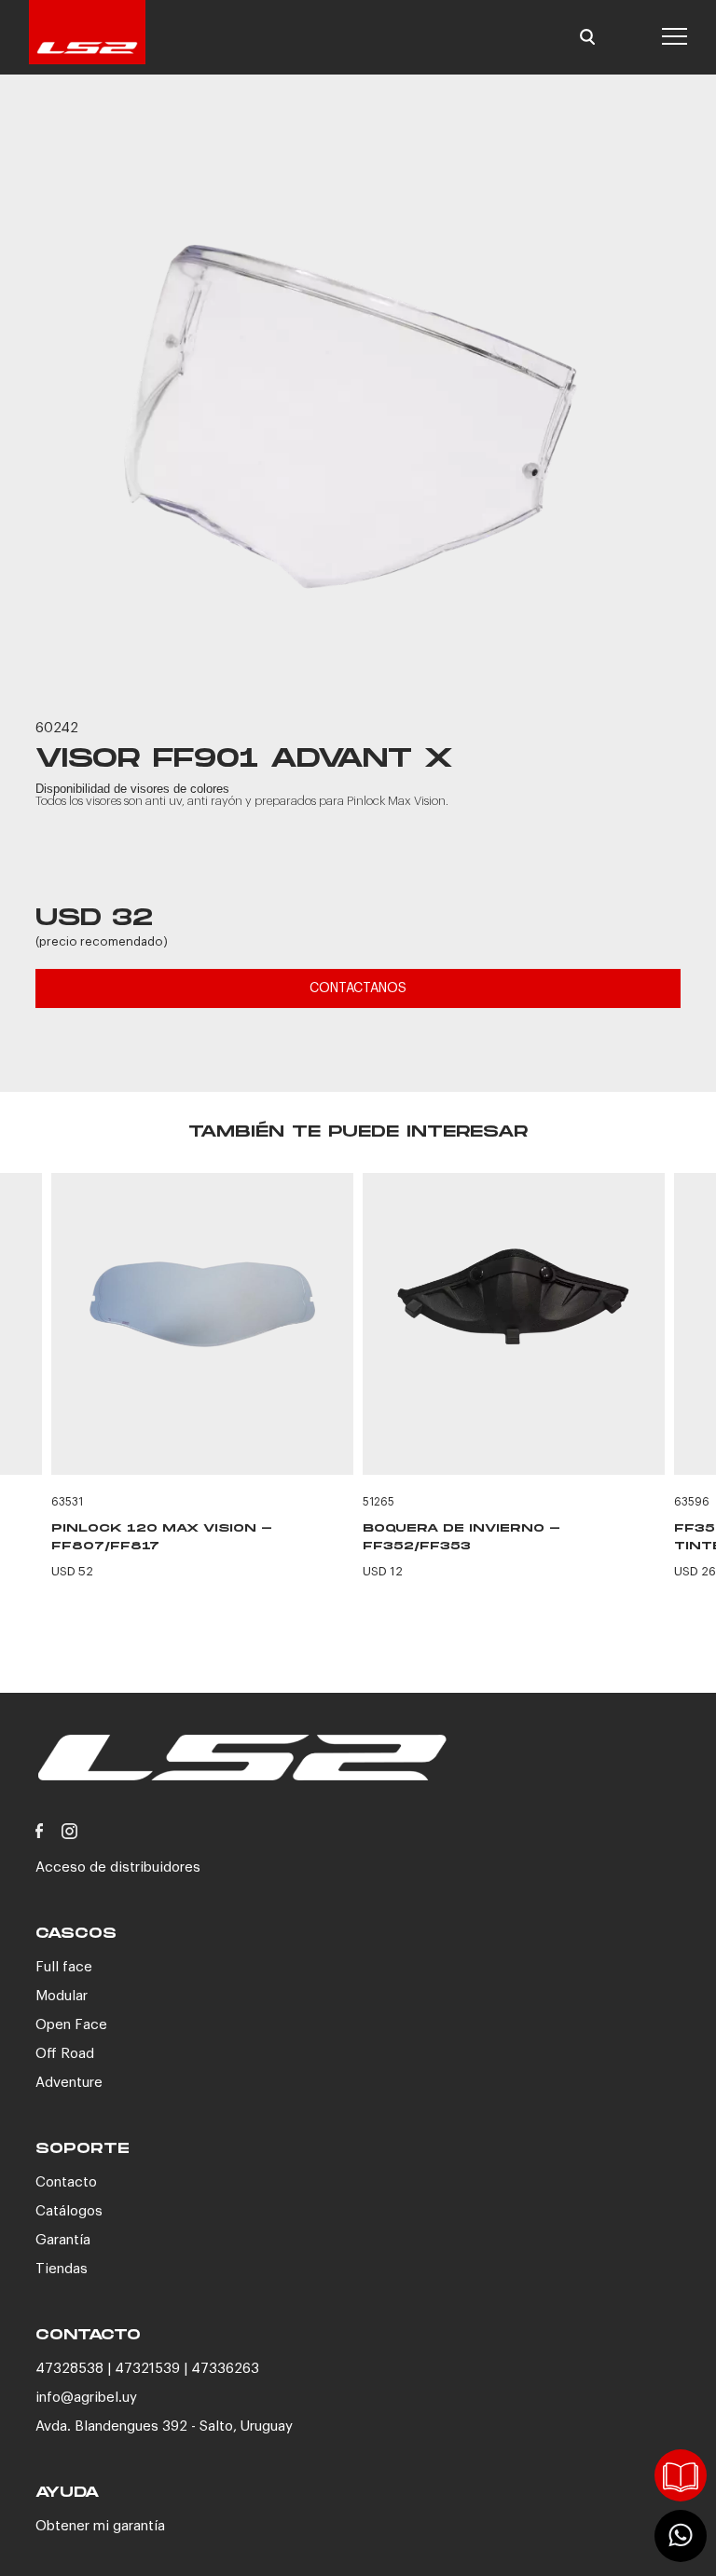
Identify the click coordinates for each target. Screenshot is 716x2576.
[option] (358, 411)
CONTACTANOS (358, 988)
